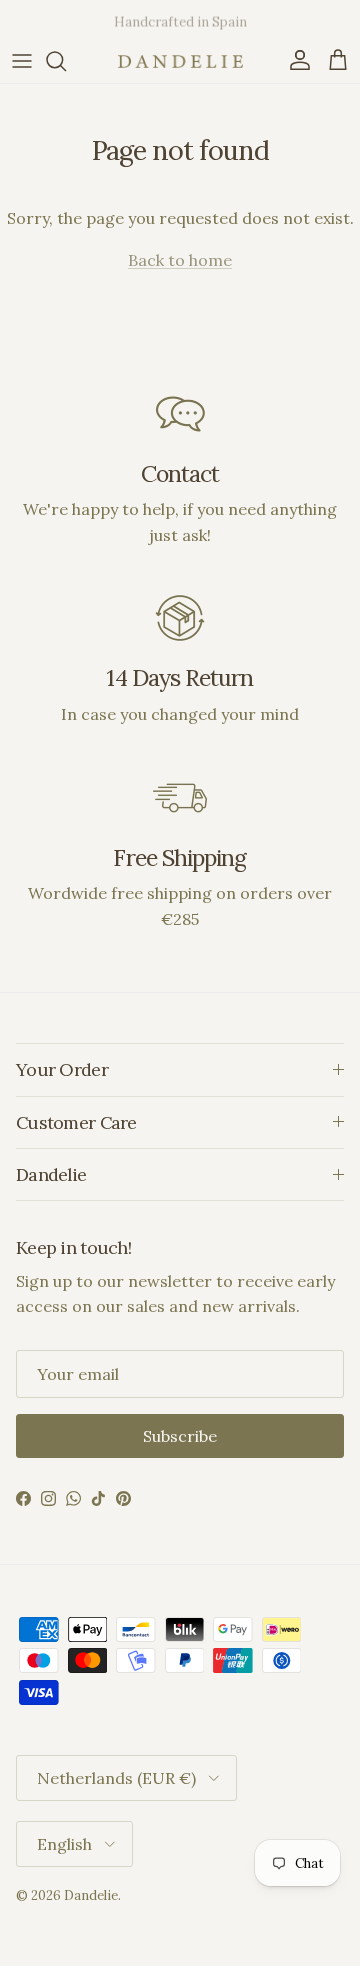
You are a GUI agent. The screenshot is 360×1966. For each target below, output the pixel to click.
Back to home (180, 260)
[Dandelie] (180, 61)
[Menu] (22, 61)
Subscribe (180, 1436)
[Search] (66, 61)
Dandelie (91, 1895)
